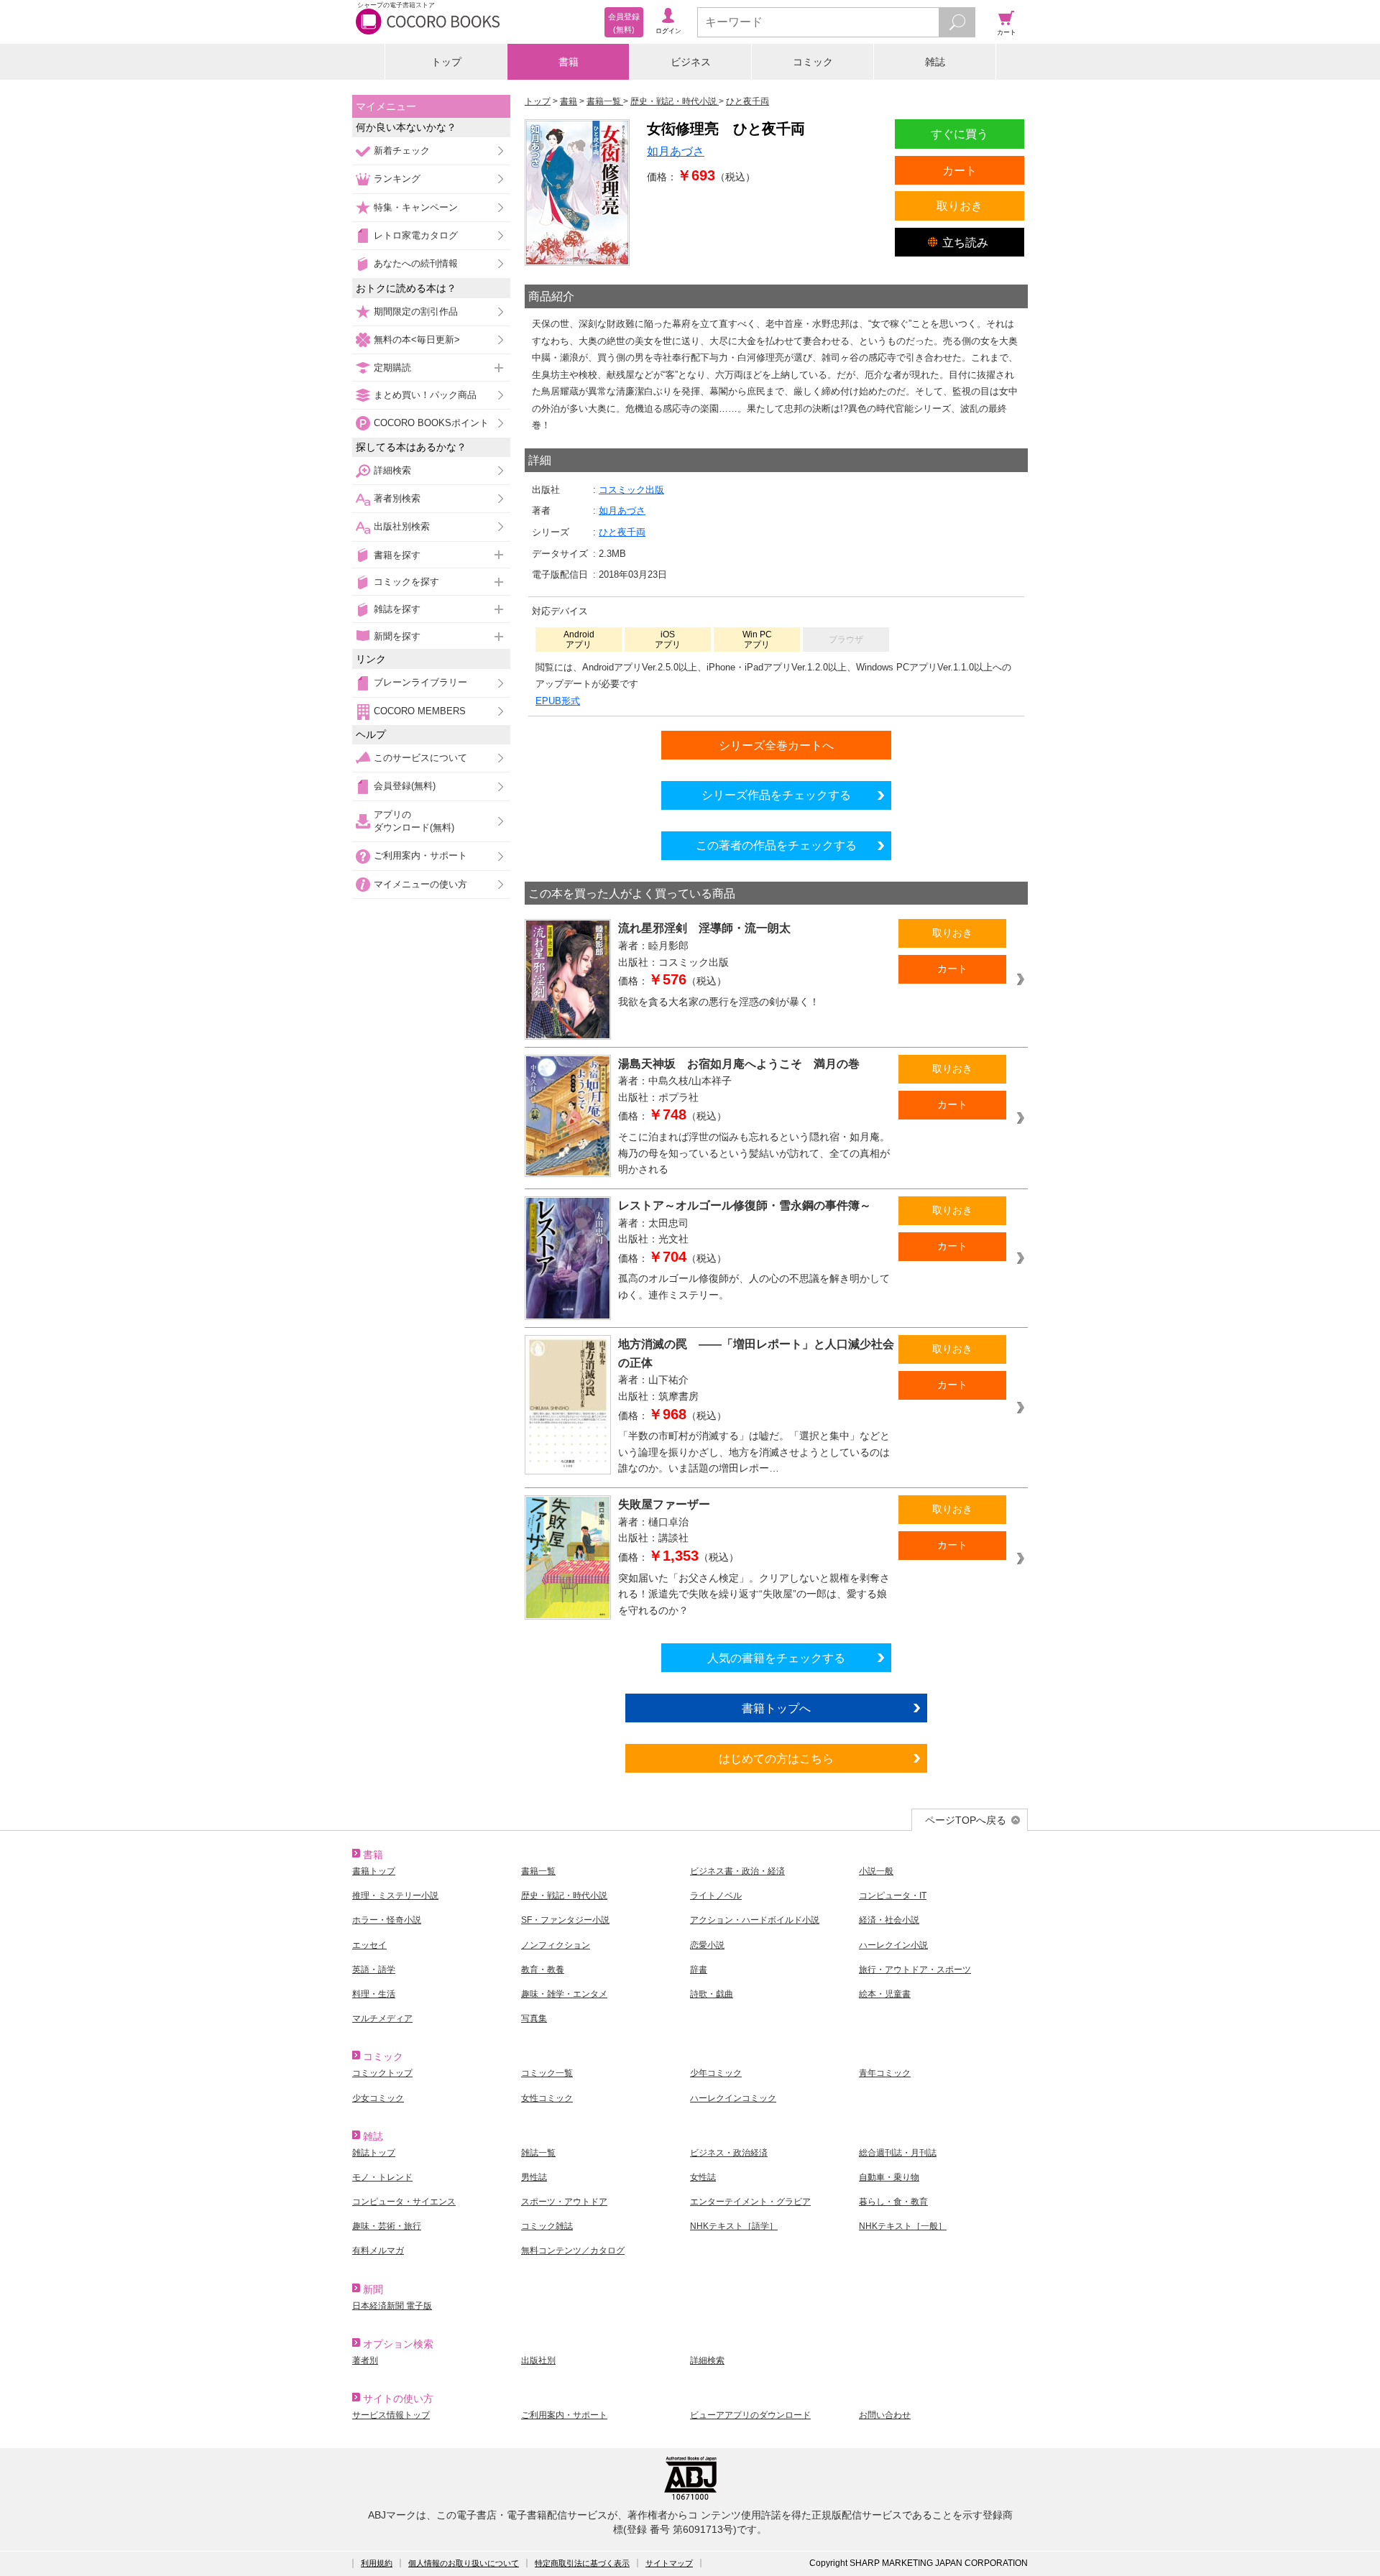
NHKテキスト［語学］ (734, 2226)
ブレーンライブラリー (420, 682)
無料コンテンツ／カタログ (573, 2250)
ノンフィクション (556, 1945)
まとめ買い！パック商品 (425, 395)
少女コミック (378, 2098)
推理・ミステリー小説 (395, 1896)
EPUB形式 (558, 701)
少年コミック (716, 2073)
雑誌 (935, 62)
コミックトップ (382, 2073)
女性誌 (703, 2177)
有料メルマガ (378, 2250)
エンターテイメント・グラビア (750, 2202)
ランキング (397, 179)
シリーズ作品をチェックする (776, 795)
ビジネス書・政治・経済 (737, 1871)
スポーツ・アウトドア (564, 2202)
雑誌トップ (374, 2153)
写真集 (534, 2018)
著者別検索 (397, 498)
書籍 (569, 62)
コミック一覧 (547, 2073)
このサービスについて (420, 758)
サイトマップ (669, 2563)
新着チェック (402, 151)
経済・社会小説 (889, 1920)
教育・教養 (543, 1970)
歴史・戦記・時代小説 (564, 1896)
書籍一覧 (538, 1871)
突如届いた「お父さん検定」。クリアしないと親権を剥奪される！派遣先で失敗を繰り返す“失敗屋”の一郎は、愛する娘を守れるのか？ (754, 1594)
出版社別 (538, 2360)
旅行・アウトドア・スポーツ (915, 1970)
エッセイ (369, 1945)
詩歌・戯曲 (712, 1994)
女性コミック (547, 2098)
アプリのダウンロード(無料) (414, 821)
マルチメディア (382, 2018)
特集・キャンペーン (416, 207)
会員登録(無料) (405, 786)
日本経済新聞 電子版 (392, 2306)
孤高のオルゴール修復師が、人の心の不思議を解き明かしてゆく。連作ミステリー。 (754, 1287)
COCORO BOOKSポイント (431, 423)
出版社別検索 (402, 526)
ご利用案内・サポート (420, 855)
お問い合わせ (885, 2415)
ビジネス (691, 62)
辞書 (699, 1970)
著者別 (365, 2360)
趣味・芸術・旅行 (387, 2226)
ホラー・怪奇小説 (387, 1920)
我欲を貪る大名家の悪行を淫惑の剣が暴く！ (719, 1002)
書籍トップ (374, 1871)
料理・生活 (374, 1994)
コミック (813, 62)
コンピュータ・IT (893, 1896)
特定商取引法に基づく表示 (582, 2563)
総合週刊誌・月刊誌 (898, 2153)
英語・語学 (374, 1970)
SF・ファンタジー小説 (565, 1920)
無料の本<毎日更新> (417, 340)
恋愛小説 (707, 1945)
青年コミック (885, 2073)
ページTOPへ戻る (966, 1820)
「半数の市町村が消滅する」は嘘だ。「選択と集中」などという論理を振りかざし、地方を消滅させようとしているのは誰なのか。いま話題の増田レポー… (754, 1452)
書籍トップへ (776, 1708)
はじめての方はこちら (776, 1758)
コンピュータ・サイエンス (404, 2202)
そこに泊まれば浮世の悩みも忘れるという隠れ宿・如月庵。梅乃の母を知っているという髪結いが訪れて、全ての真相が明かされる (754, 1153)
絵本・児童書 (885, 1994)
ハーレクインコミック (733, 2098)
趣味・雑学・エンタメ (564, 1994)
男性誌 (534, 2177)
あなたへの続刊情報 (416, 263)
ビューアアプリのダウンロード (750, 2415)
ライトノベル (716, 1896)
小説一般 (876, 1871)
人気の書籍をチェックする (776, 1658)
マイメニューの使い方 (420, 884)
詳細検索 (392, 470)
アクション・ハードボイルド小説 (755, 1920)
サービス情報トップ (391, 2415)
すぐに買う (960, 134)
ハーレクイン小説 (893, 1945)
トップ (446, 62)
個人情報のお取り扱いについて (464, 2563)
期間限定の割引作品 (416, 311)
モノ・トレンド (382, 2177)
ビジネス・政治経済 (729, 2153)
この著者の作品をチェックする (776, 845)
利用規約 (377, 2563)
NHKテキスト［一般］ (903, 2226)
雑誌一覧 (538, 2153)
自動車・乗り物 (889, 2177)
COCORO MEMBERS (420, 711)
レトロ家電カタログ (416, 235)
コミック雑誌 (547, 2226)
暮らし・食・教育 (893, 2202)
